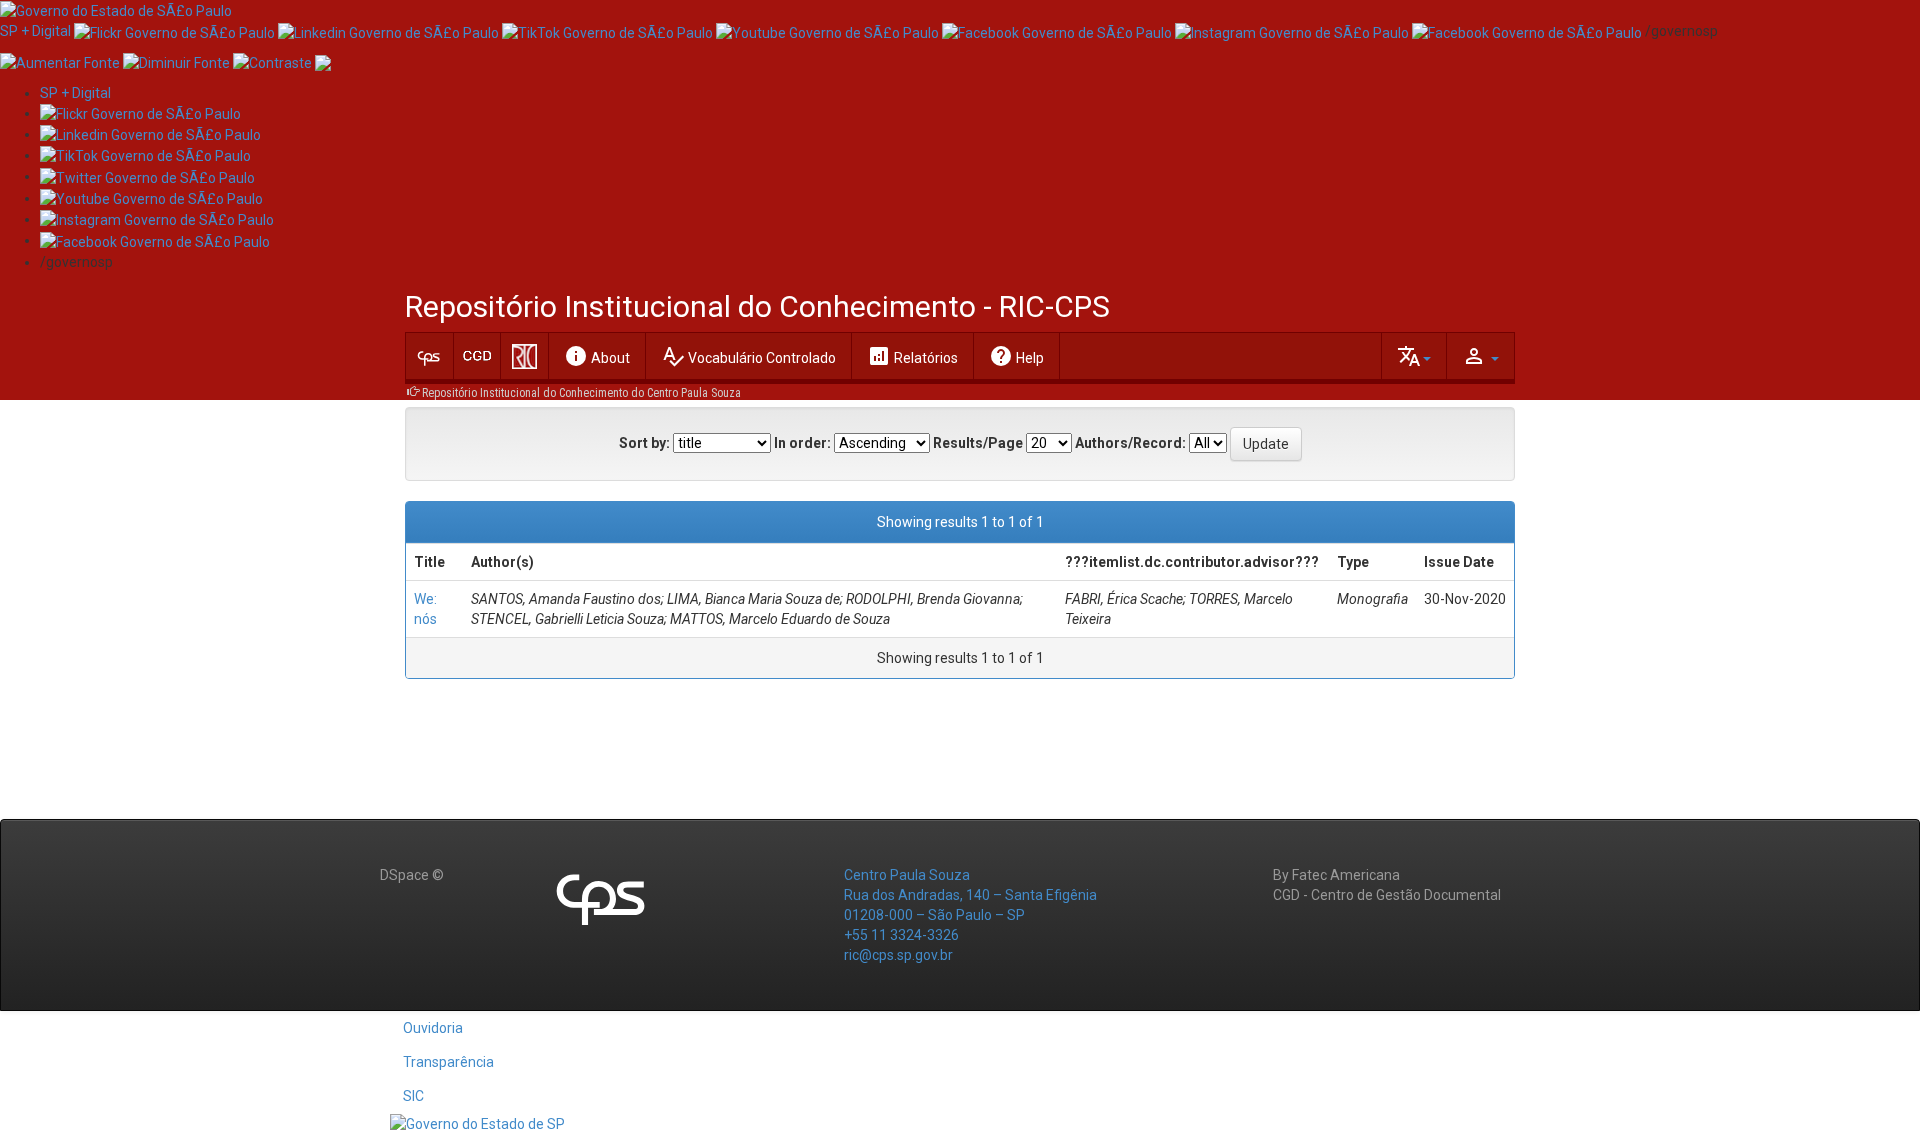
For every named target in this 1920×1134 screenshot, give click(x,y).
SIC (413, 1096)
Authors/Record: (1130, 443)
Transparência (448, 1062)
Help (1016, 356)
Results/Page (978, 443)
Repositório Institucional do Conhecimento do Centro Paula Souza (581, 393)
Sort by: (644, 443)
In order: (802, 443)
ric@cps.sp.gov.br (898, 955)
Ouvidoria (433, 1028)
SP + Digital (35, 31)
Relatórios (912, 356)
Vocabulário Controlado (748, 356)
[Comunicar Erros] (323, 61)
